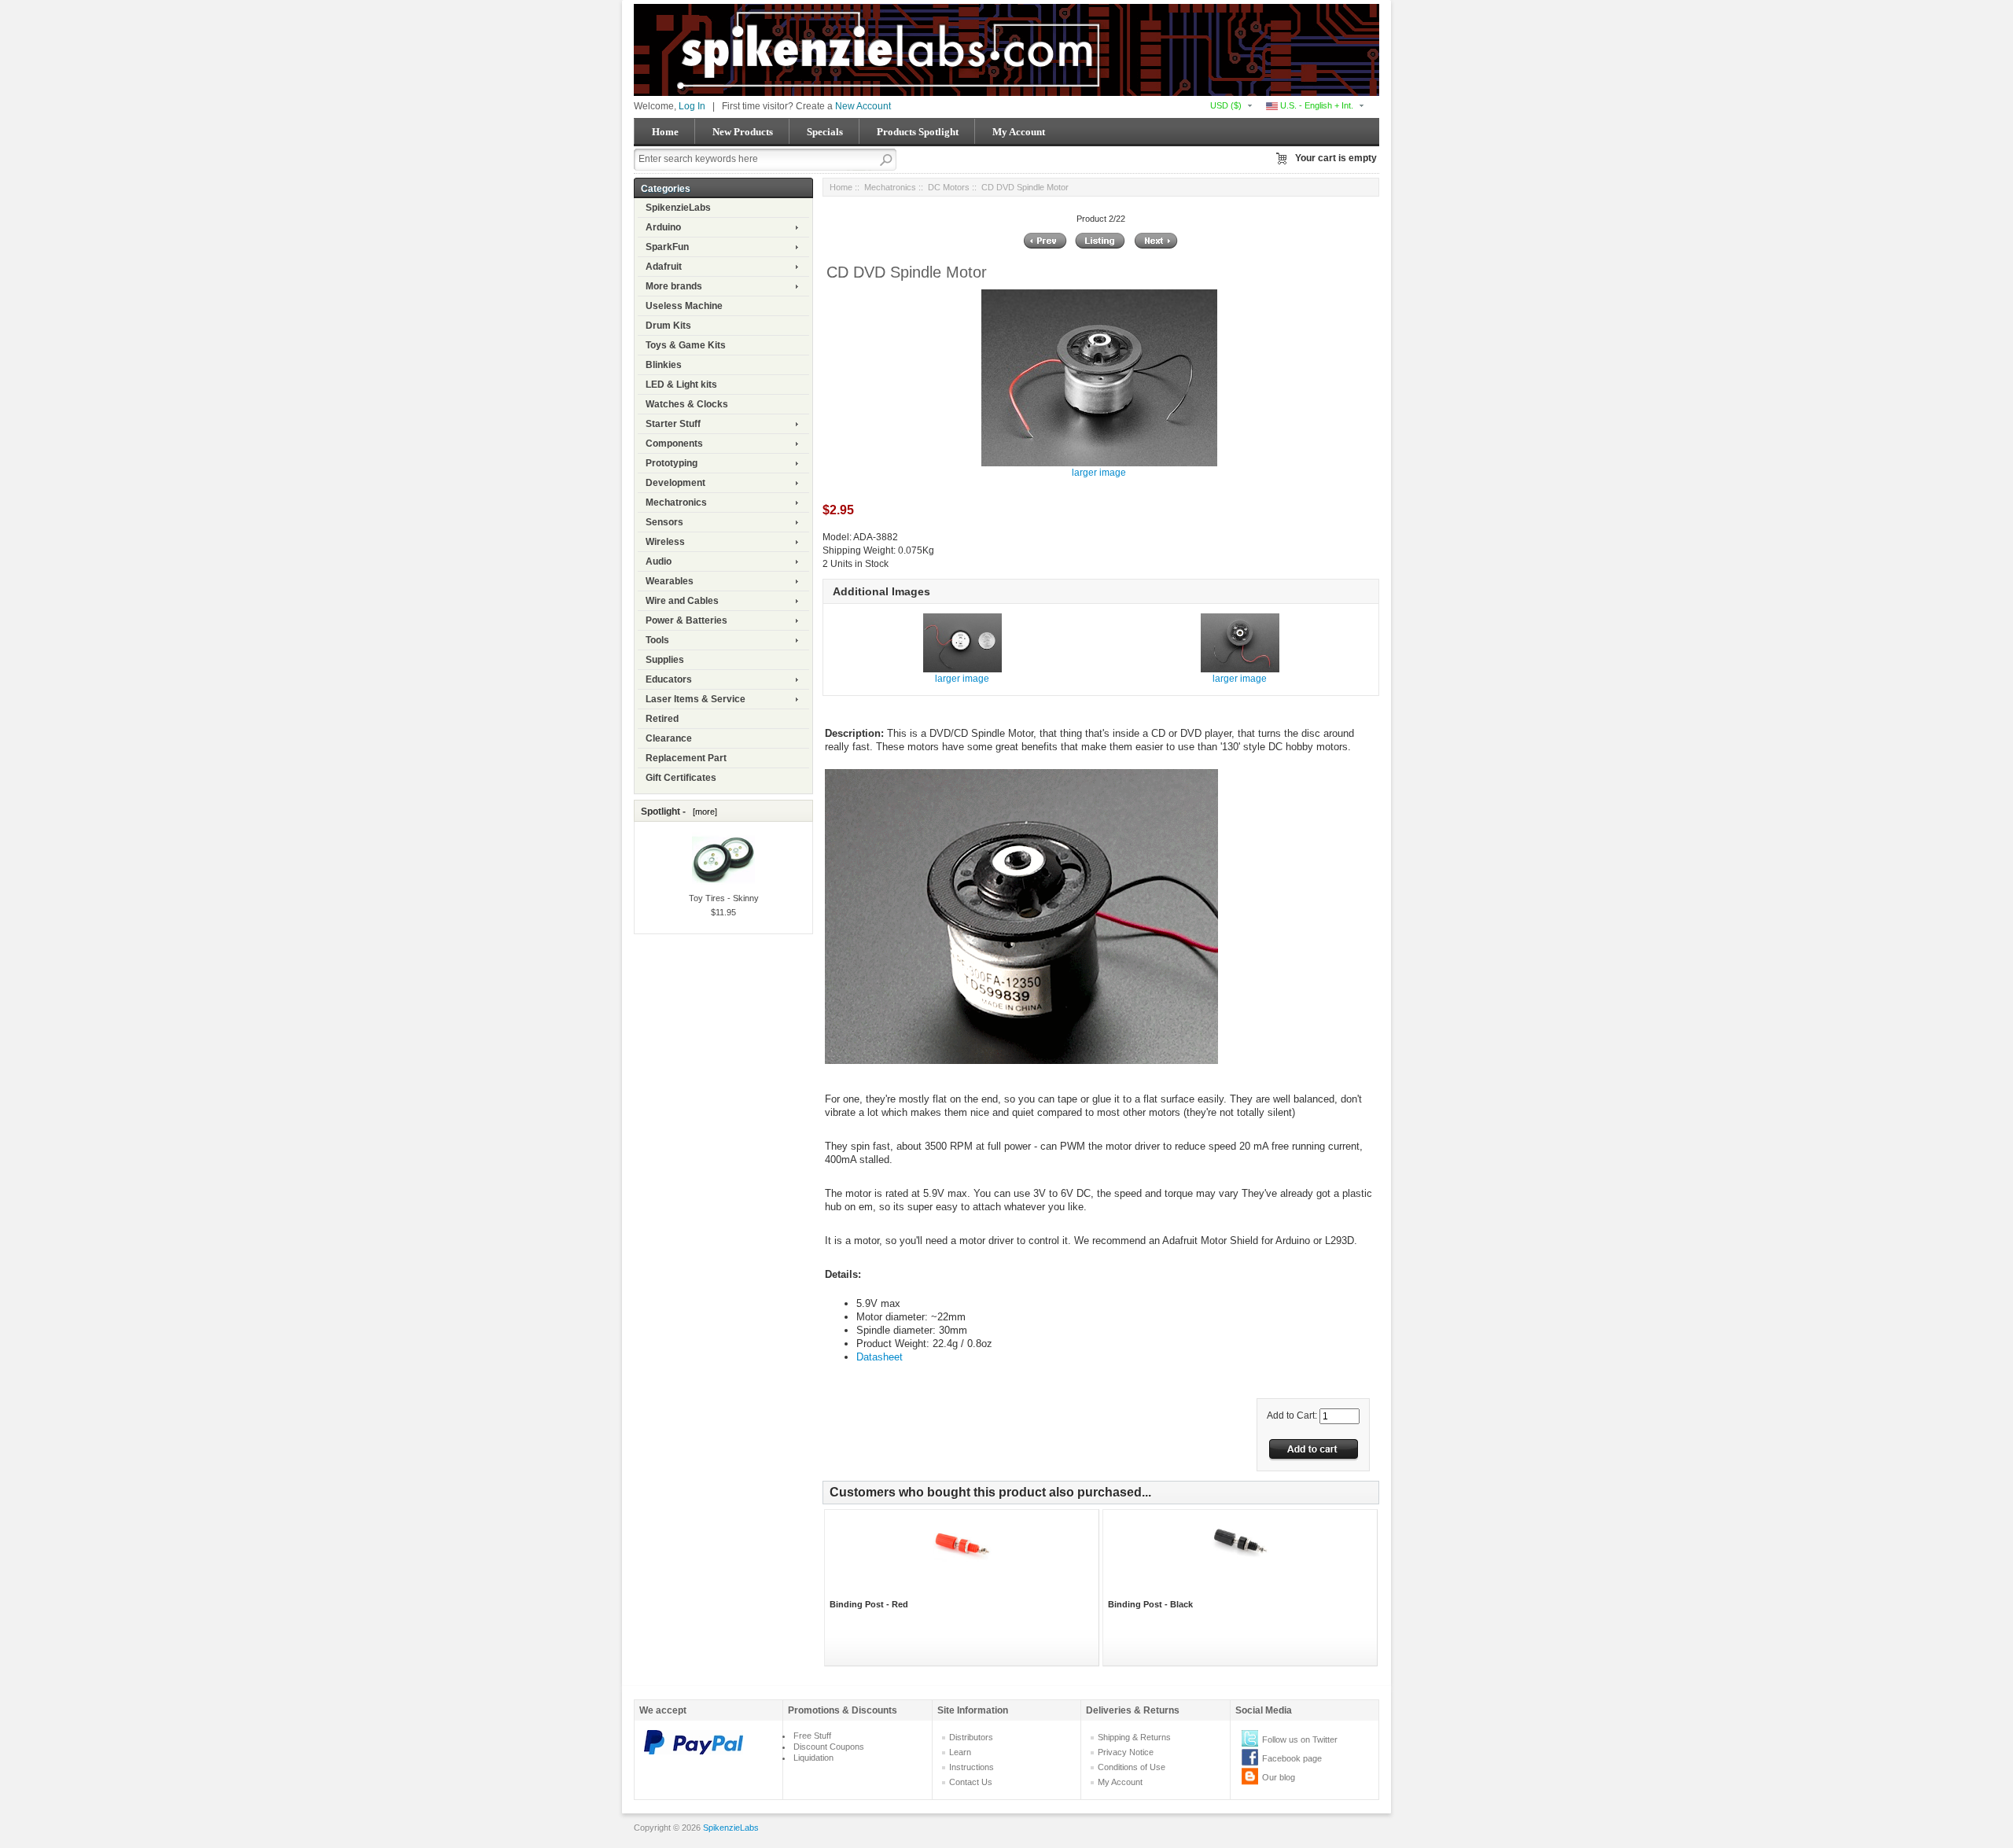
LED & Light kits (681, 385)
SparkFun (667, 247)
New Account (863, 106)
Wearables (670, 581)
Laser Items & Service (696, 699)
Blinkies (664, 365)
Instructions (972, 1767)
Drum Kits (668, 326)
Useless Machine (684, 306)
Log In (692, 106)
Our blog (1279, 1777)
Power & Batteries (686, 620)
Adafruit (664, 267)
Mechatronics (676, 502)
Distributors (971, 1737)
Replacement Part (686, 758)
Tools (657, 640)
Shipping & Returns (1134, 1737)
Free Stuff (812, 1736)
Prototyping (672, 463)
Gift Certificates (681, 778)
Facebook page (1292, 1758)
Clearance (669, 738)
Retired (662, 719)
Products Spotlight (918, 132)
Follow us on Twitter (1300, 1739)
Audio (659, 561)
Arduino (663, 227)
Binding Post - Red (869, 1604)
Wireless (665, 542)
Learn (960, 1752)
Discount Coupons (829, 1747)
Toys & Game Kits (686, 345)
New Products (743, 132)
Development (675, 483)
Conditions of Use (1132, 1767)
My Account (1019, 132)
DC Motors (949, 187)
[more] (703, 812)
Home (665, 132)
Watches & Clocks (687, 404)
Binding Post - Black (1150, 1604)
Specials (825, 132)
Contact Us (971, 1782)
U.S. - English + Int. (1316, 105)
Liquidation (813, 1758)
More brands (674, 286)
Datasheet (880, 1357)
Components (674, 444)
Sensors (664, 522)
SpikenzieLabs (678, 208)
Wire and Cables (682, 601)
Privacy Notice (1126, 1752)
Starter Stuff (673, 424)
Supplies (665, 660)
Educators (669, 679)
